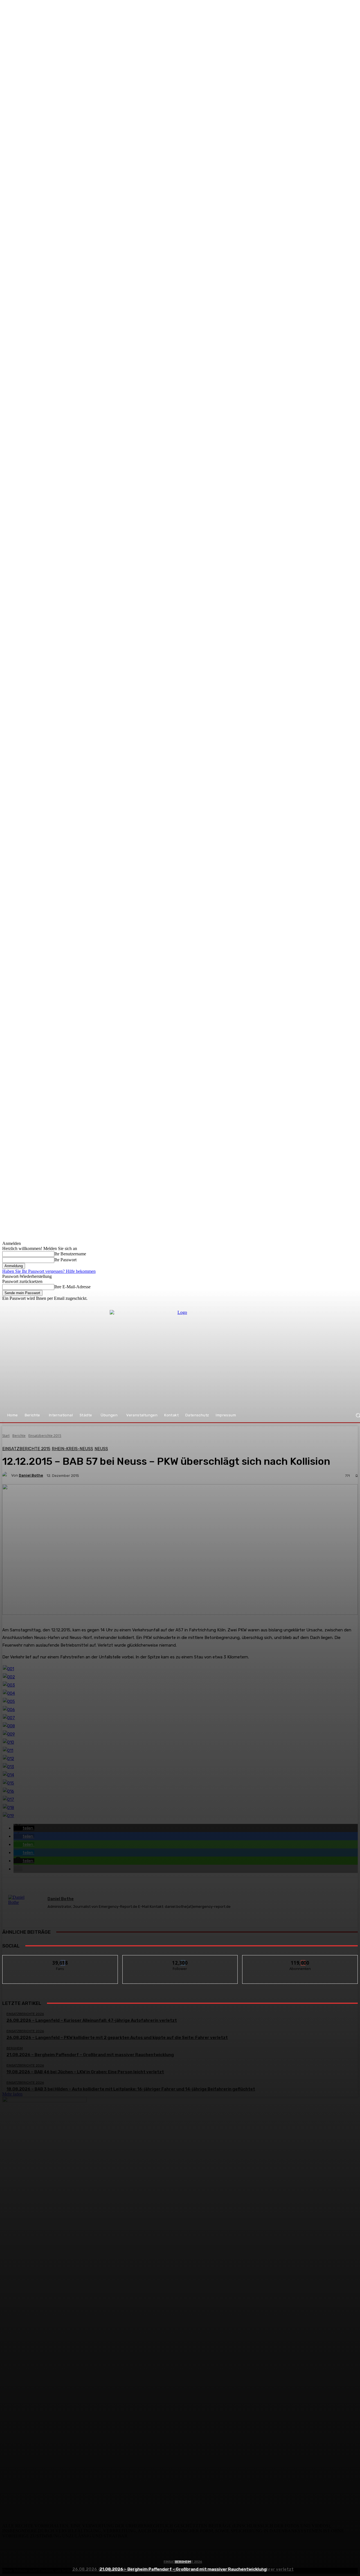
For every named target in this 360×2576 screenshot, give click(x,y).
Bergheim (183, 2562)
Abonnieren (300, 1959)
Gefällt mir (60, 1959)
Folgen (180, 1959)
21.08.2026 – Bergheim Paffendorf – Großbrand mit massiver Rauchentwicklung (183, 2569)
